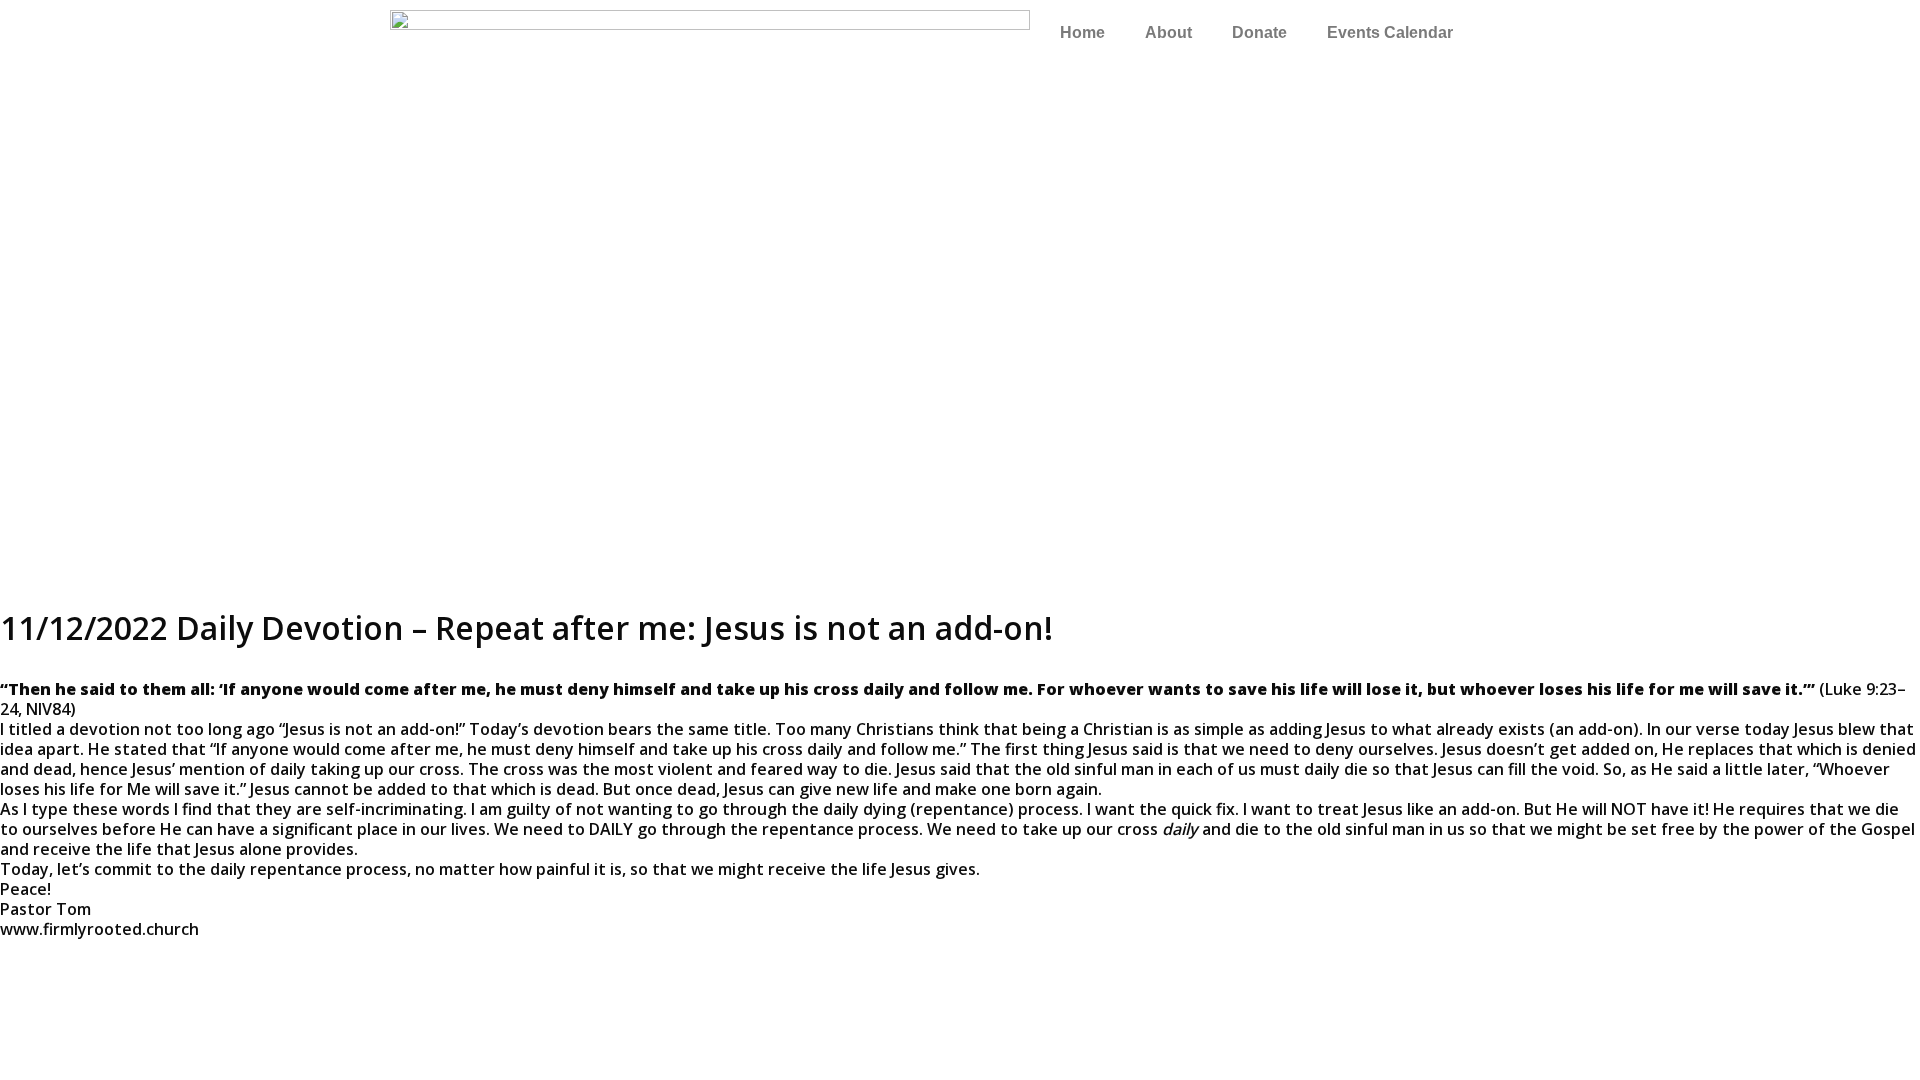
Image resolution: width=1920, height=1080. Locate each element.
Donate (1259, 32)
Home (1082, 32)
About (1168, 32)
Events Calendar (1390, 32)
